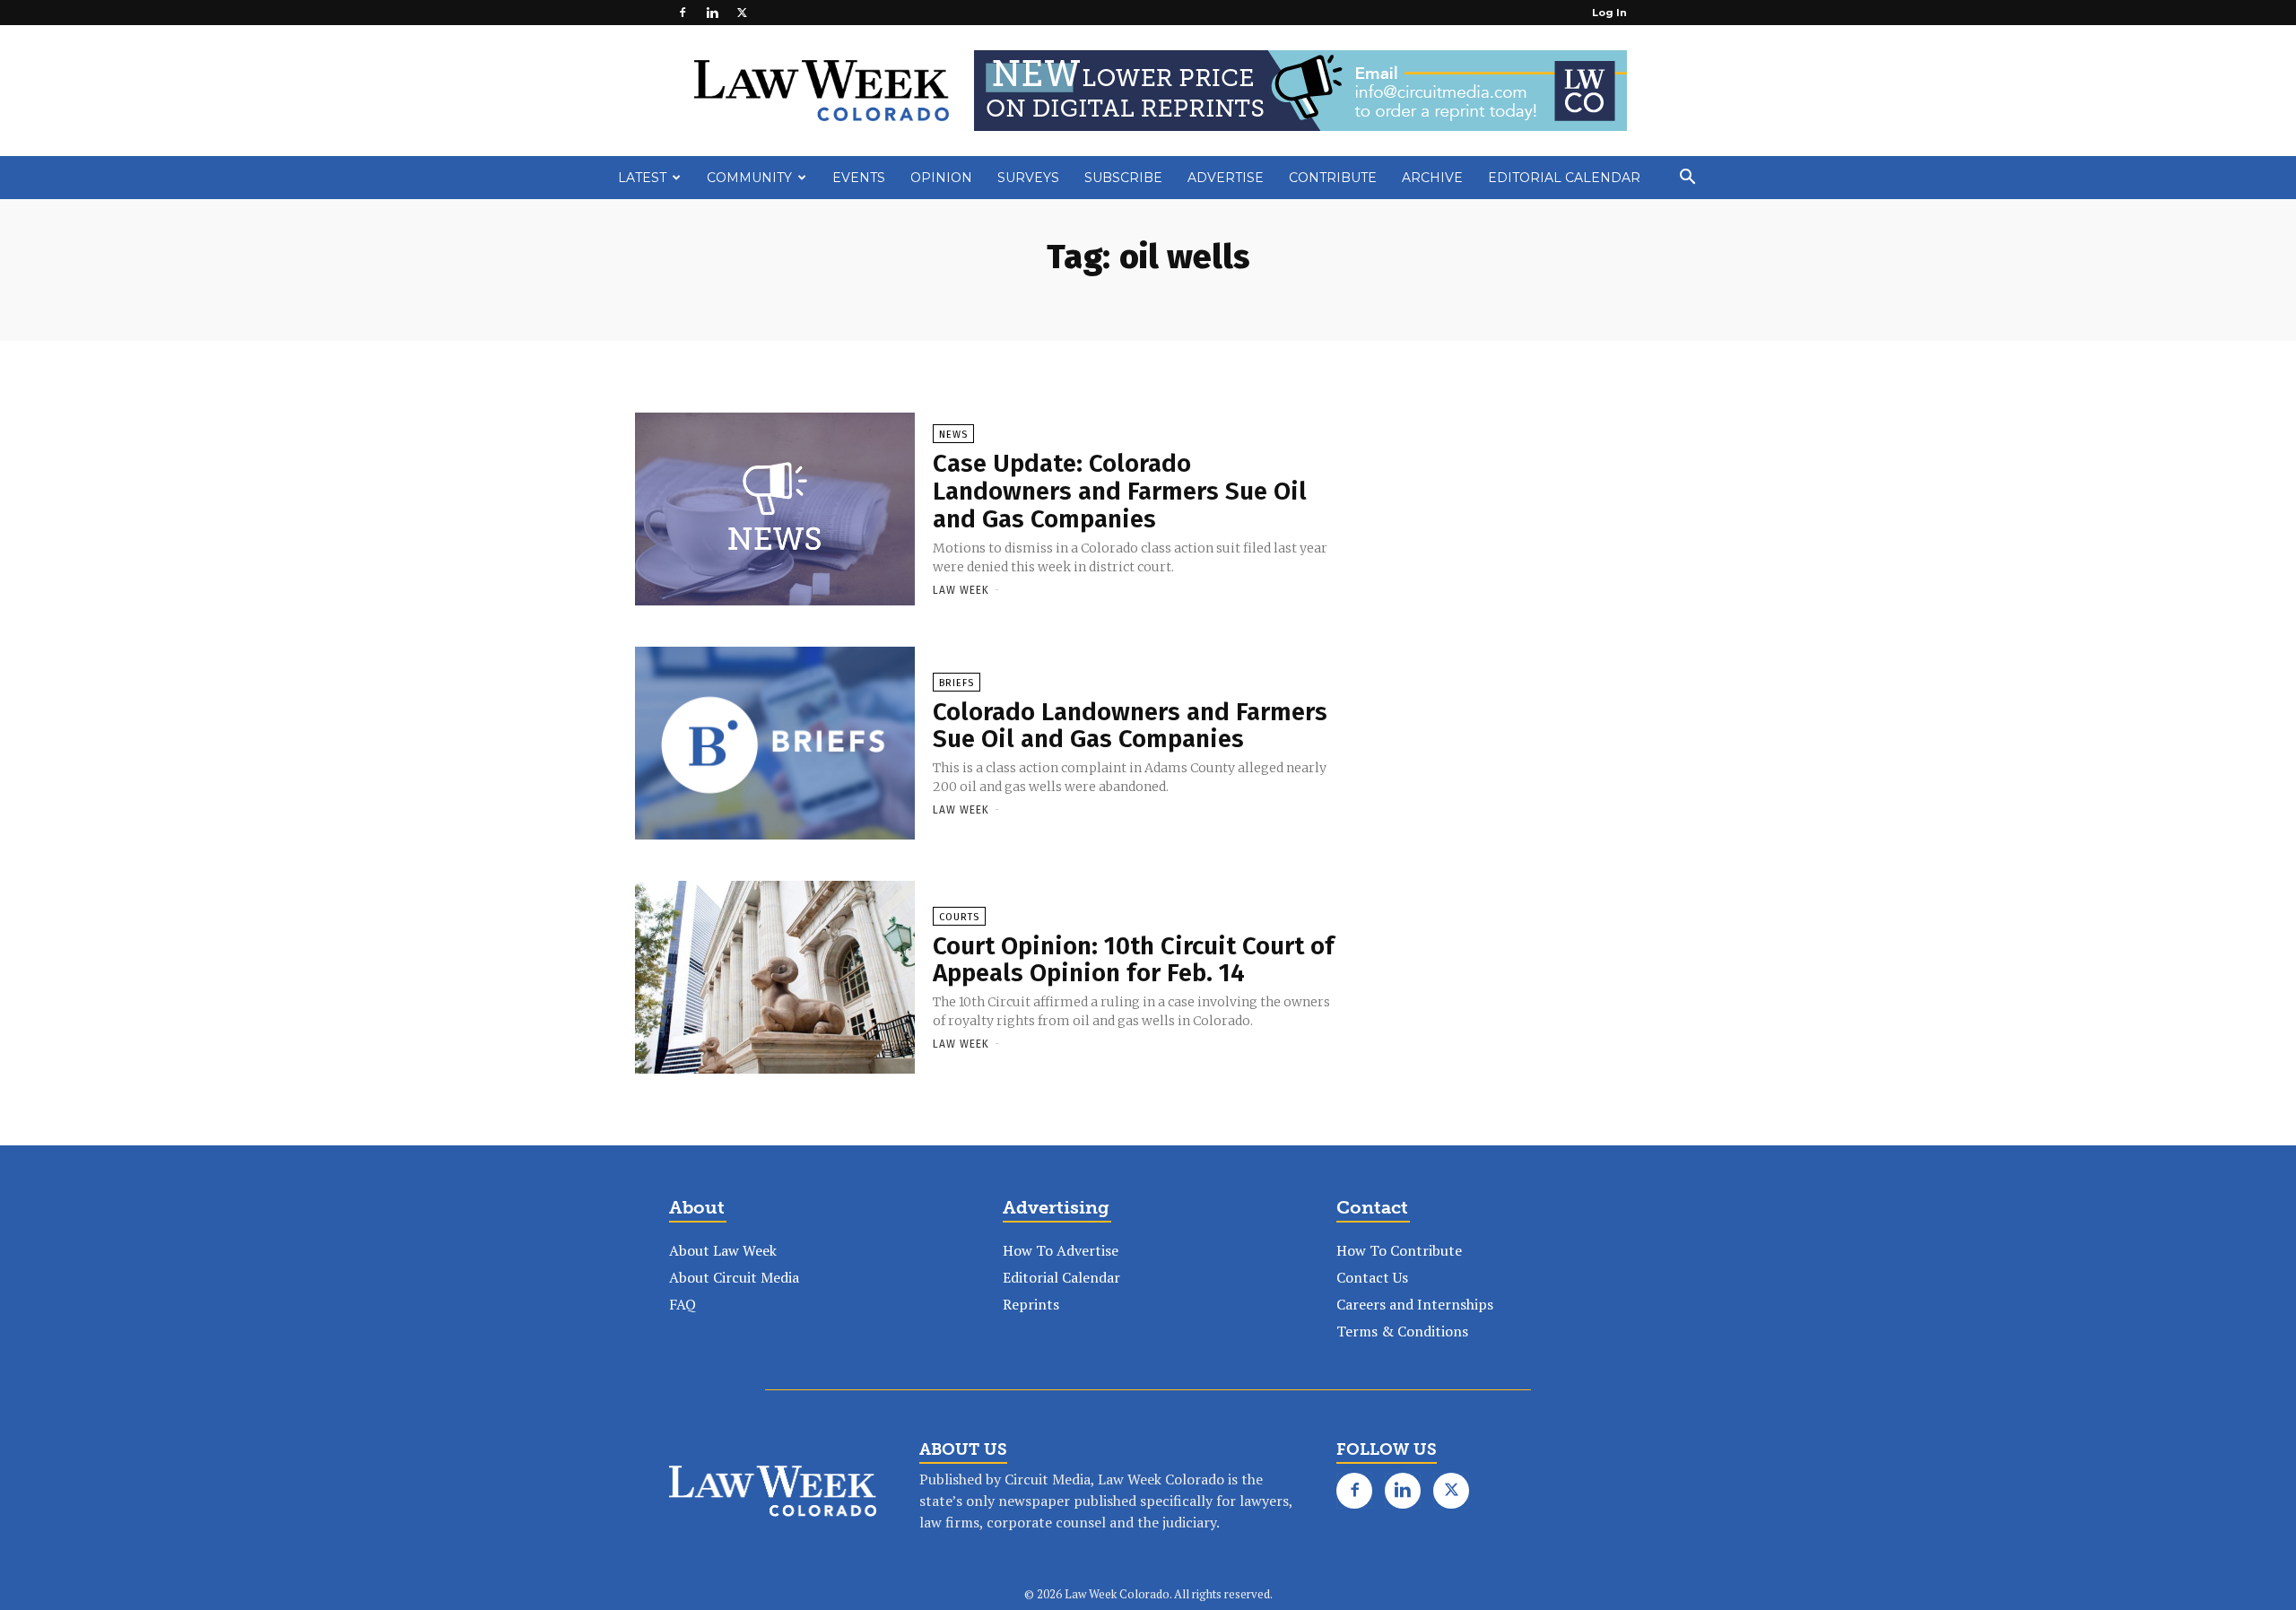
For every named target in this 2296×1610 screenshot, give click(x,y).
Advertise (1226, 178)
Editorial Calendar (1564, 178)
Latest (642, 178)
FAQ (683, 1304)
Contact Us (1372, 1277)
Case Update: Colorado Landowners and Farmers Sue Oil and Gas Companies (1120, 491)
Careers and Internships (1415, 1304)
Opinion (941, 178)
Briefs (957, 683)
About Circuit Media (734, 1277)
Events (859, 178)
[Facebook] (683, 13)
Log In (1609, 13)
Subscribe (1123, 178)
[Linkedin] (712, 13)
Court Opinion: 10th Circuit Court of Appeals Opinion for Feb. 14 (1134, 960)
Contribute (1333, 178)
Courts (959, 917)
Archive (1432, 178)
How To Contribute (1399, 1250)
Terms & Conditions (1402, 1331)
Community (749, 178)
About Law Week (723, 1250)
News (953, 435)
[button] (1687, 178)
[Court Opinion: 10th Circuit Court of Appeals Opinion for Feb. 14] (775, 979)
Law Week (961, 590)
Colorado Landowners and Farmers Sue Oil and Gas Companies (1130, 726)
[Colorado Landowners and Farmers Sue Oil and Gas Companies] (775, 744)
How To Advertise (1061, 1250)
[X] (742, 13)
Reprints (1031, 1304)
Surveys (1028, 178)
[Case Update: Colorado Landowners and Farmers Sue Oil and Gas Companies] (775, 510)
